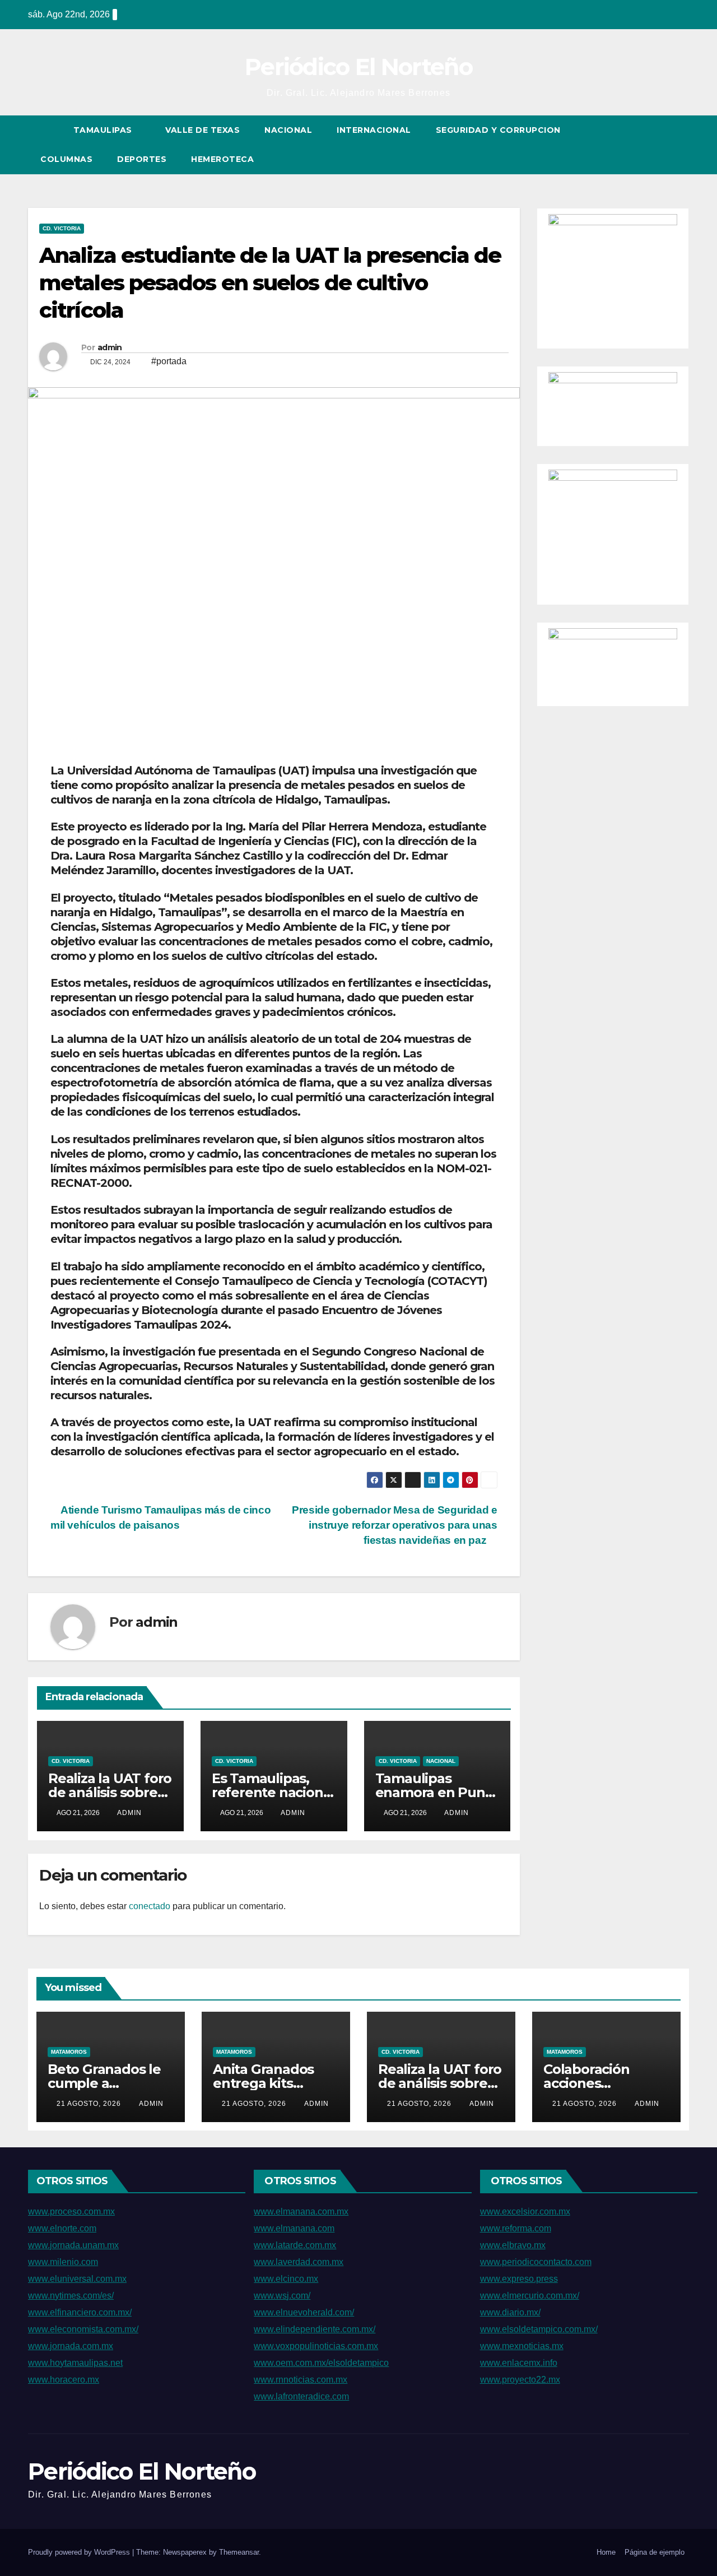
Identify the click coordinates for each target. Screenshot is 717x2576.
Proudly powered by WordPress (80, 2552)
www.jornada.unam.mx (73, 2245)
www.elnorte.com (62, 2228)
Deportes (142, 159)
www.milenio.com (63, 2262)
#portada (169, 361)
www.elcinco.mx (286, 2279)
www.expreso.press (519, 2279)
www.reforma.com (516, 2228)
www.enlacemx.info (519, 2363)
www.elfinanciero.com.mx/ (80, 2312)
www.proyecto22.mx (520, 2380)
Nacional (288, 130)
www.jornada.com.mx (71, 2346)
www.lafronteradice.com (301, 2396)
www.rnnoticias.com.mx (301, 2380)
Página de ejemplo (655, 2552)
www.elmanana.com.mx (301, 2211)
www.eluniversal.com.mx (77, 2279)
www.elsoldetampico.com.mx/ (539, 2329)
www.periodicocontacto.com (536, 2262)
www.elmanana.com (294, 2228)
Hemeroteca (222, 159)
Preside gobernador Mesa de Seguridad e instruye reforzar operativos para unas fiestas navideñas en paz (394, 1525)
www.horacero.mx (64, 2380)
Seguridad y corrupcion (498, 130)
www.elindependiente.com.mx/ (315, 2329)
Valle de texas (202, 130)
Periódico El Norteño (358, 67)
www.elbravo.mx (513, 2245)
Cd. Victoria (62, 228)
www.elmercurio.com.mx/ (530, 2296)
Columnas (66, 159)
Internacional (374, 130)
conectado (150, 1906)
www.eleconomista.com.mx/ (83, 2329)
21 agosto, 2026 (90, 2104)
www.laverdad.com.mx (299, 2262)
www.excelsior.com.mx (525, 2211)
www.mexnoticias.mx (522, 2346)
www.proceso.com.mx (71, 2211)
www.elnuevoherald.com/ (304, 2312)
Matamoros (69, 2052)
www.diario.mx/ (510, 2312)
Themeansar (239, 2552)
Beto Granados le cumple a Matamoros (104, 2083)
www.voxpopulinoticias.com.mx (316, 2346)
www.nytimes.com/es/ (71, 2296)
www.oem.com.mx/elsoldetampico (321, 2363)
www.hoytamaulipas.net (75, 2363)
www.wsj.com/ (282, 2296)
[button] (660, 144)
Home (606, 2552)
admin (110, 347)
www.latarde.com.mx (295, 2245)
